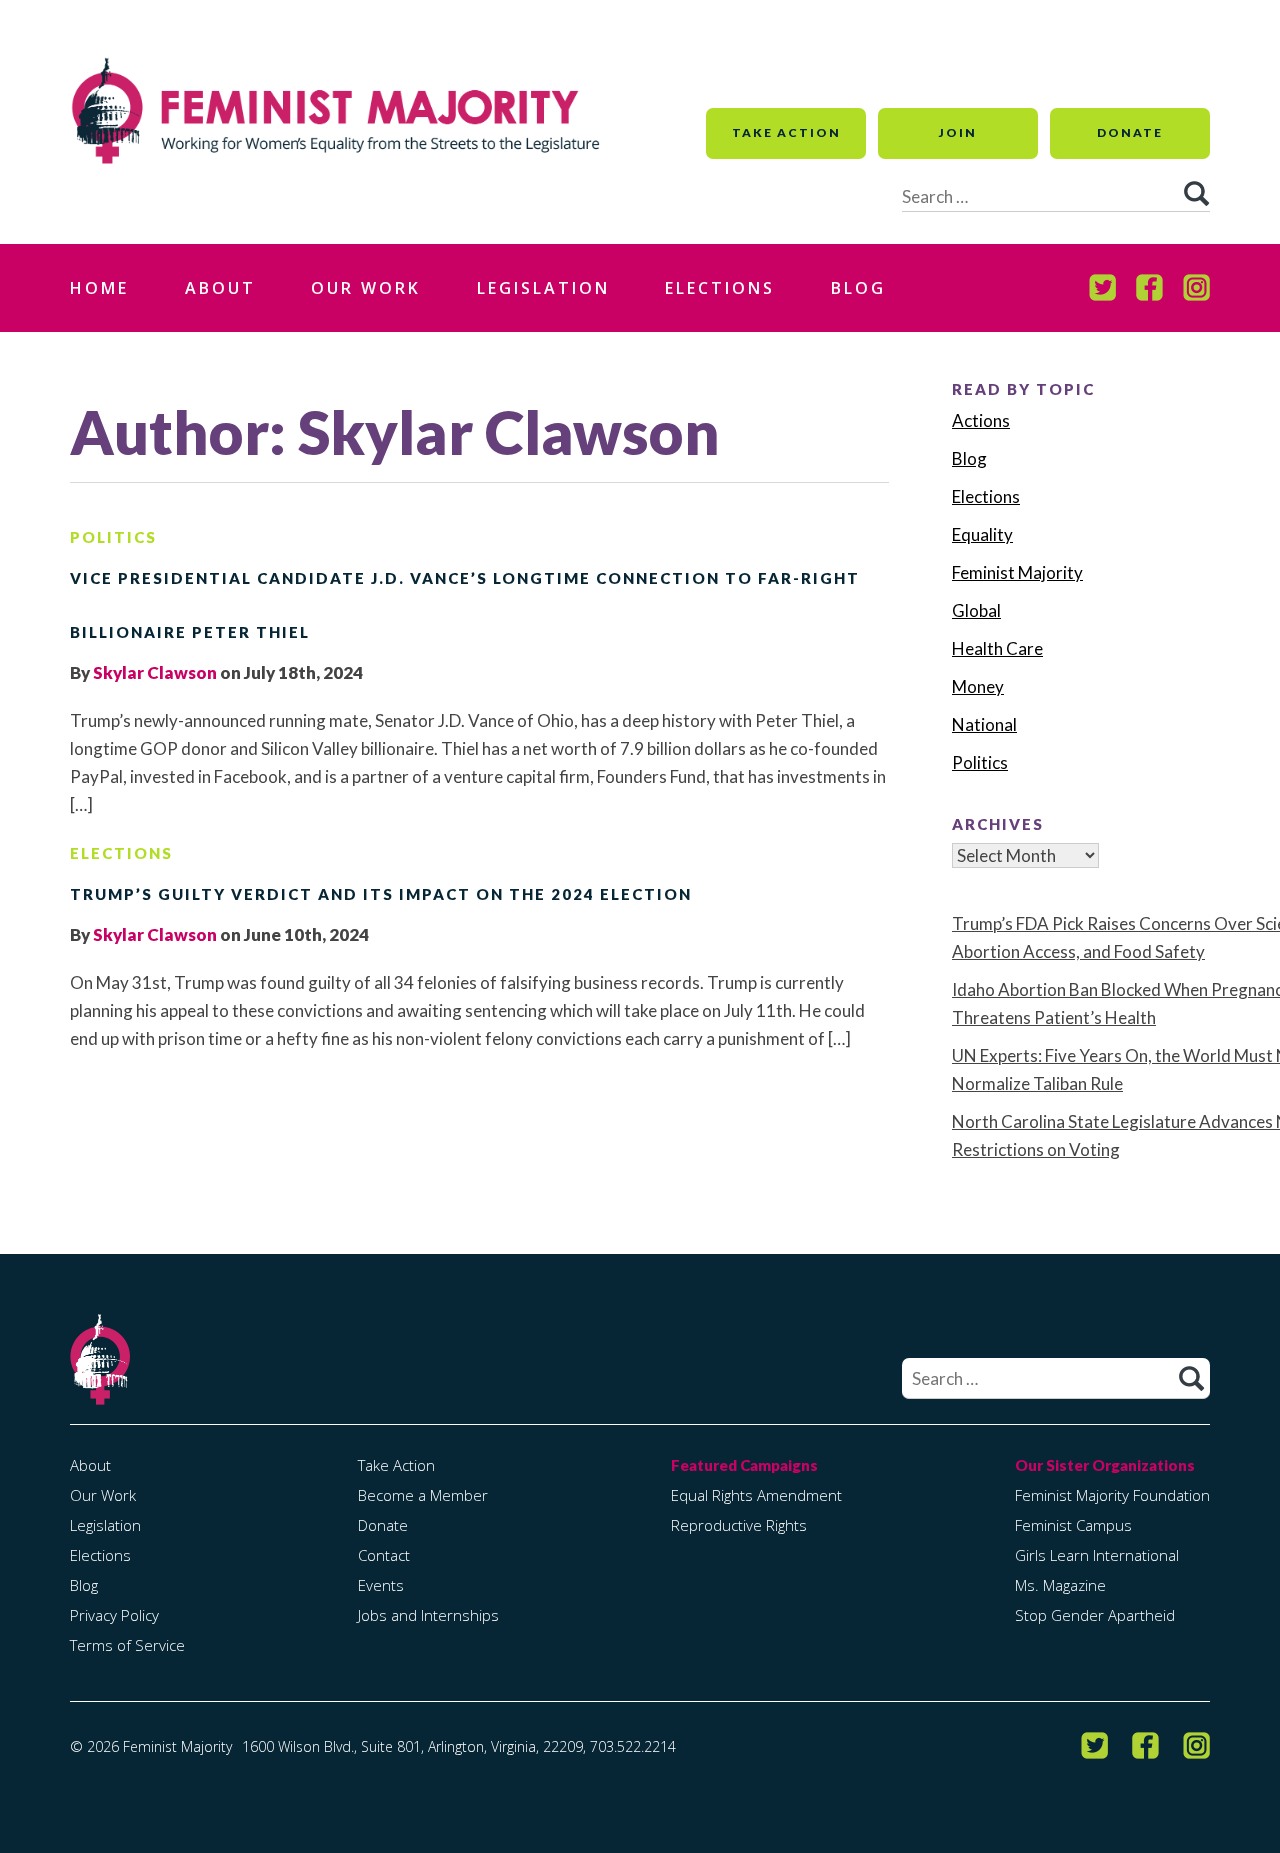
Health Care (997, 648)
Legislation (543, 288)
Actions (981, 420)
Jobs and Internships (428, 1615)
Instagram (1196, 288)
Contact (384, 1555)
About (220, 288)
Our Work (366, 288)
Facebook (1149, 288)
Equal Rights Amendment (756, 1495)
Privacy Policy (114, 1615)
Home (99, 288)
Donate (1130, 132)
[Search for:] (1056, 1379)
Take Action (786, 132)
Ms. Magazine (1060, 1585)
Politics (113, 537)
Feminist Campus (1073, 1525)
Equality (982, 534)
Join (958, 132)
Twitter (1102, 288)
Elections (720, 288)
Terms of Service (127, 1645)
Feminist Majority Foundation (1112, 1495)
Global (976, 610)
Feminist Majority (1017, 572)
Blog (858, 288)
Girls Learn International (1097, 1555)
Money (978, 686)
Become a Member (423, 1495)
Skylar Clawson (155, 672)
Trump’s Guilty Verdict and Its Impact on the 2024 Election (381, 894)
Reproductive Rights (739, 1525)
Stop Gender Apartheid (1095, 1615)
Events (381, 1585)
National (984, 724)
